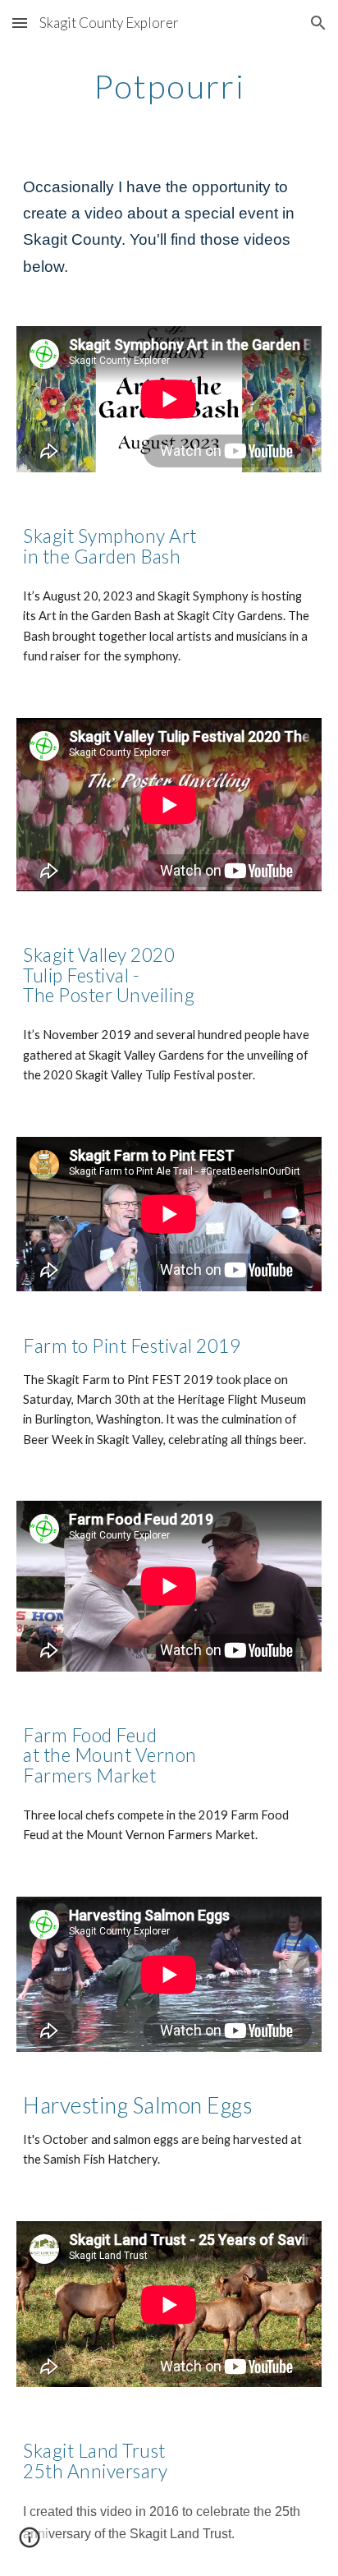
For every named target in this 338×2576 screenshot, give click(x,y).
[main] (169, 86)
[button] (20, 23)
